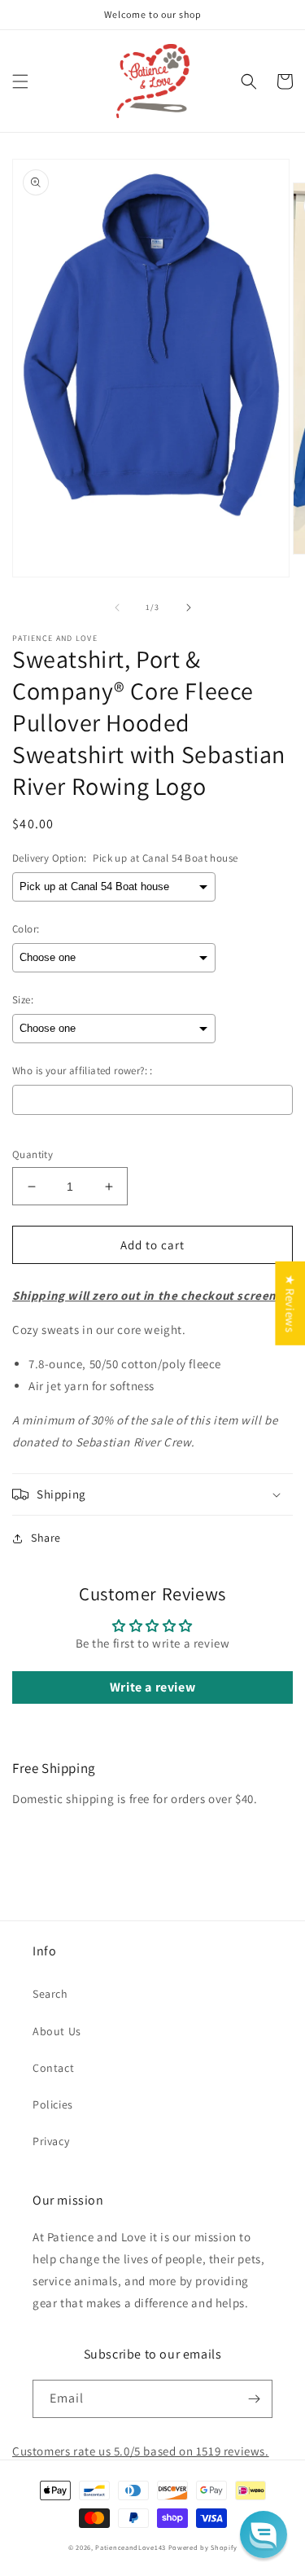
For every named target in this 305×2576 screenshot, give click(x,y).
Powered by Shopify (203, 2547)
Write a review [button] (152, 1687)
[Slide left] (117, 608)
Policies (53, 2104)
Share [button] (46, 1538)
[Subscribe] (254, 2399)
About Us (57, 2031)
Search (50, 1994)
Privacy (51, 2141)
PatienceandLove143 (131, 2547)
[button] (20, 81)
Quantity (33, 1154)
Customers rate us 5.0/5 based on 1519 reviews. (141, 2451)
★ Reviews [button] (290, 1303)
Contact (53, 2068)
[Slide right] (189, 608)
